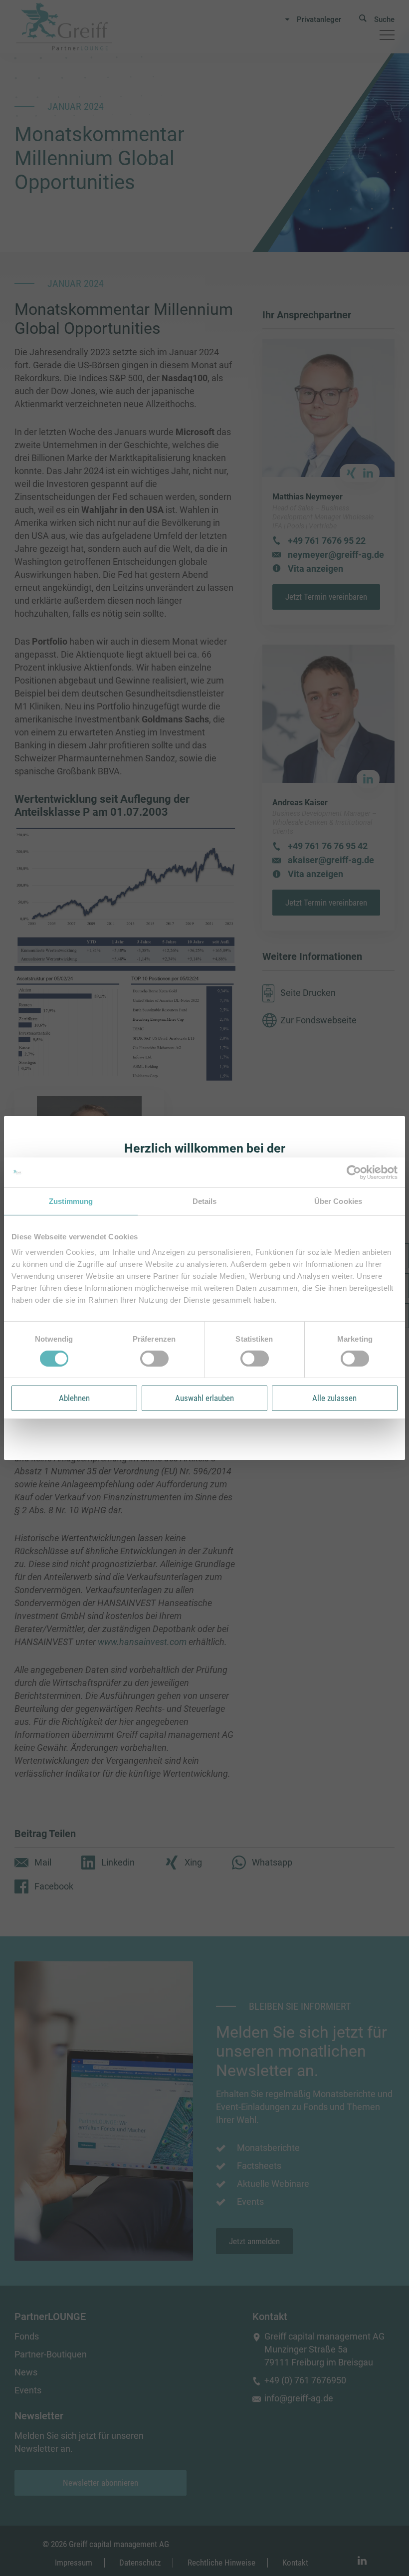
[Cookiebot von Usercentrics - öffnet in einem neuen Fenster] (354, 1172)
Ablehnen (74, 1398)
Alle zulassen (334, 1398)
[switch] (154, 1359)
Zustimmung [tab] (71, 1201)
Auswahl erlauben (204, 1398)
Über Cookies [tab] (338, 1201)
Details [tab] (205, 1201)
